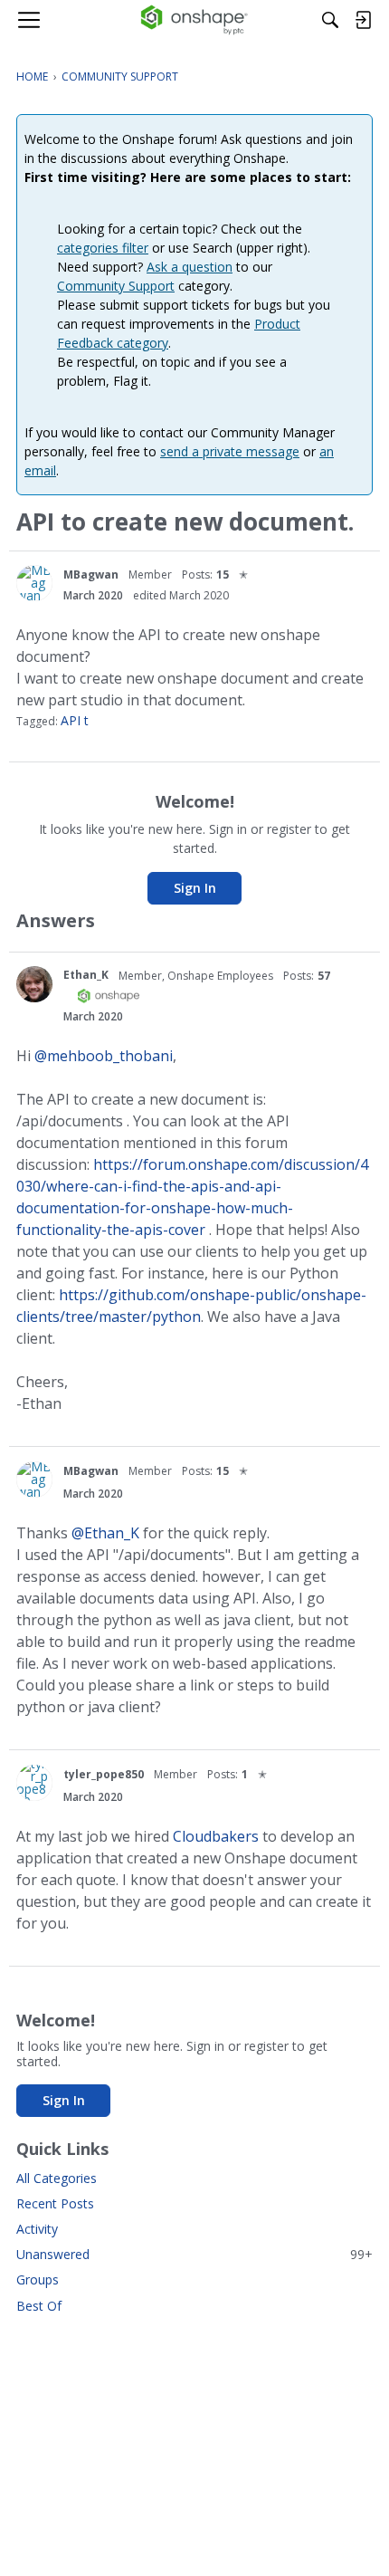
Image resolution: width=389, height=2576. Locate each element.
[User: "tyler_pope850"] (34, 1783)
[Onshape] (195, 20)
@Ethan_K (105, 1533)
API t (75, 720)
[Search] (330, 20)
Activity (37, 2229)
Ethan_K (86, 975)
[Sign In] (363, 20)
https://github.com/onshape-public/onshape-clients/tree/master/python (191, 1306)
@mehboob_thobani (104, 1056)
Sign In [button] (195, 888)
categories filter (103, 248)
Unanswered (194, 2254)
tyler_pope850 (104, 1774)
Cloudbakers (216, 1836)
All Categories (57, 2178)
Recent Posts (55, 2203)
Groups (38, 2279)
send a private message (230, 451)
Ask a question (190, 267)
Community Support (116, 286)
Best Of (39, 2306)
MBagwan (91, 575)
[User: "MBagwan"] (34, 583)
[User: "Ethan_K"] (34, 984)
